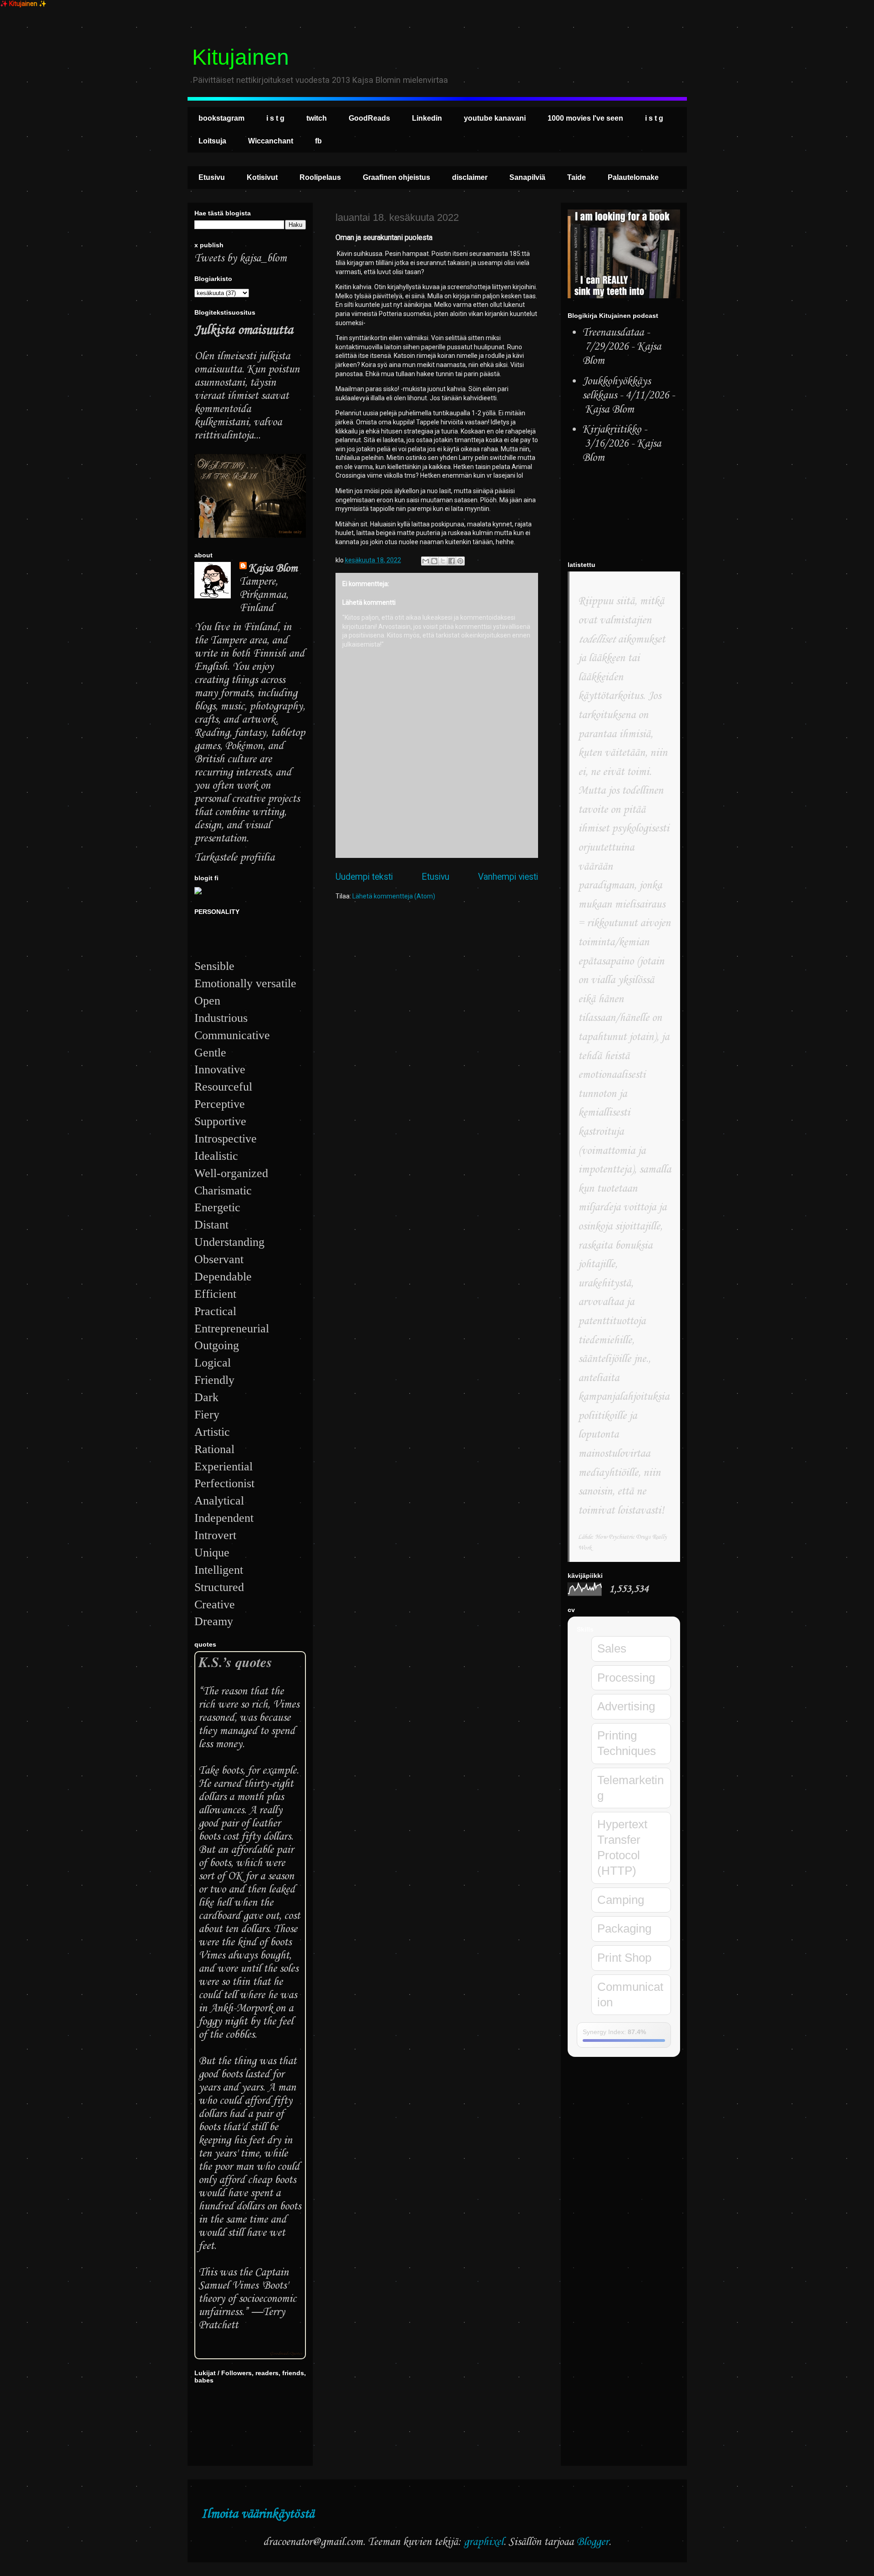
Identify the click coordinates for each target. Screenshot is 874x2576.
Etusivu (212, 177)
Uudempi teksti (364, 877)
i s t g (275, 118)
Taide (577, 177)
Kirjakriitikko (612, 430)
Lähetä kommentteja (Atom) (394, 896)
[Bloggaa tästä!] (434, 561)
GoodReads (369, 118)
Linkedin (427, 118)
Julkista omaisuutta (244, 330)
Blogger (592, 2542)
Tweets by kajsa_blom (241, 258)
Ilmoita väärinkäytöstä (258, 2514)
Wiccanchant (271, 141)
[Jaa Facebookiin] (452, 561)
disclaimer (470, 177)
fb (318, 141)
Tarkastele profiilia (234, 858)
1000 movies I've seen (585, 118)
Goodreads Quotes (286, 2354)
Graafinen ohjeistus (396, 177)
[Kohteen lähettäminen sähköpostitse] (426, 561)
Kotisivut (262, 177)
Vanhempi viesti (508, 877)
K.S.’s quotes (235, 1662)
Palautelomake (633, 177)
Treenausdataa (613, 333)
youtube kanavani (495, 118)
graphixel (484, 2542)
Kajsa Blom (273, 569)
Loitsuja (212, 141)
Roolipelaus (320, 177)
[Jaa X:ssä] (443, 561)
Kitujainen (241, 57)
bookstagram (221, 118)
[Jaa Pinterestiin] (460, 561)
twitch (317, 118)
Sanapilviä (527, 177)
